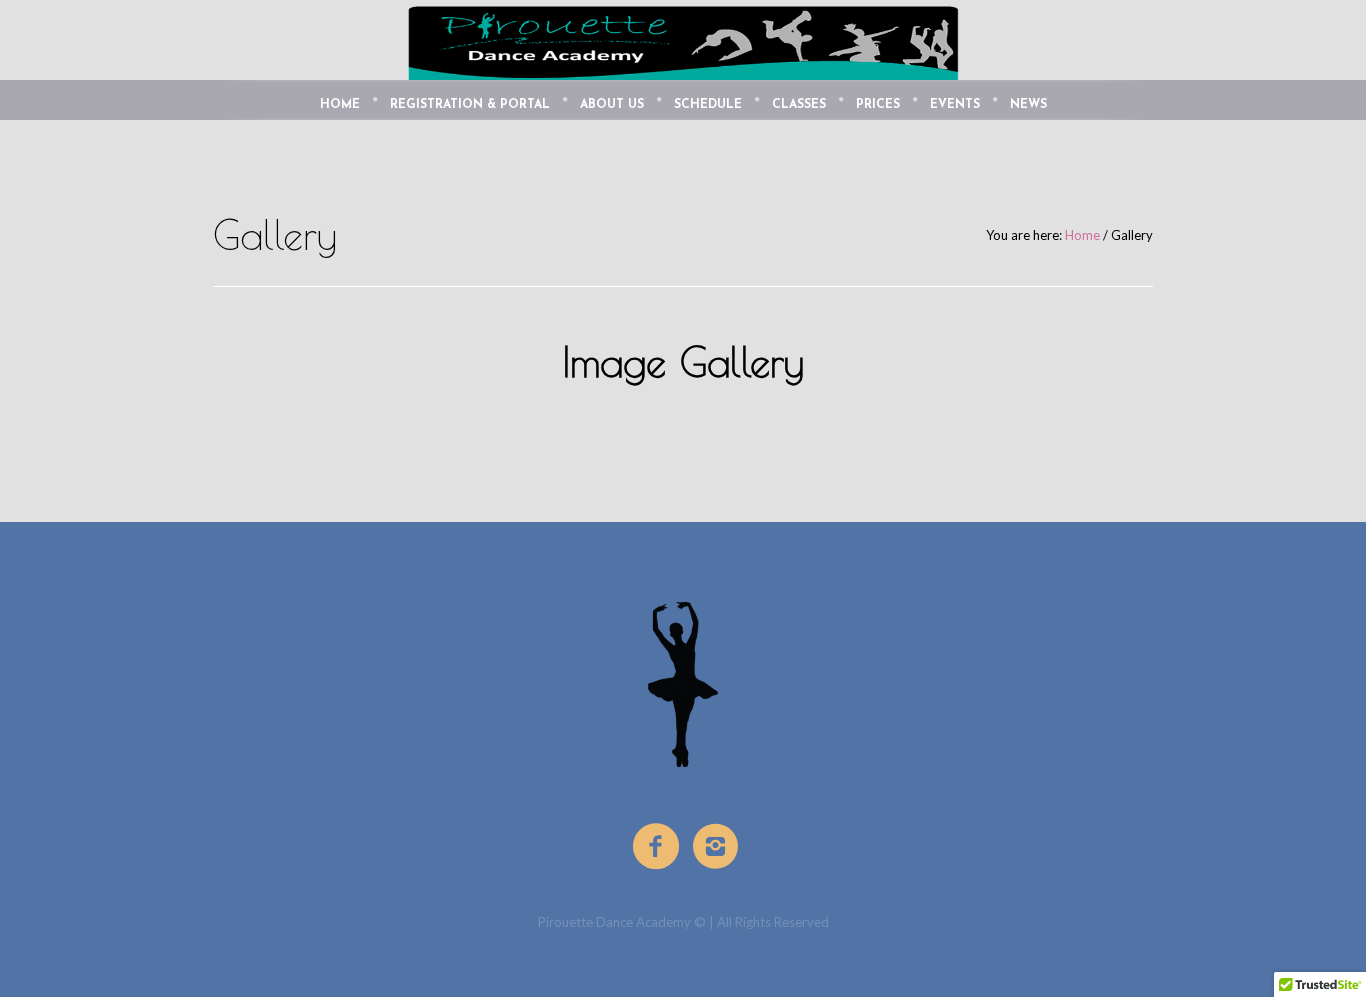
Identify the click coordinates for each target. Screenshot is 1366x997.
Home (1082, 235)
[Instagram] (717, 847)
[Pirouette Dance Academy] (683, 684)
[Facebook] (657, 847)
